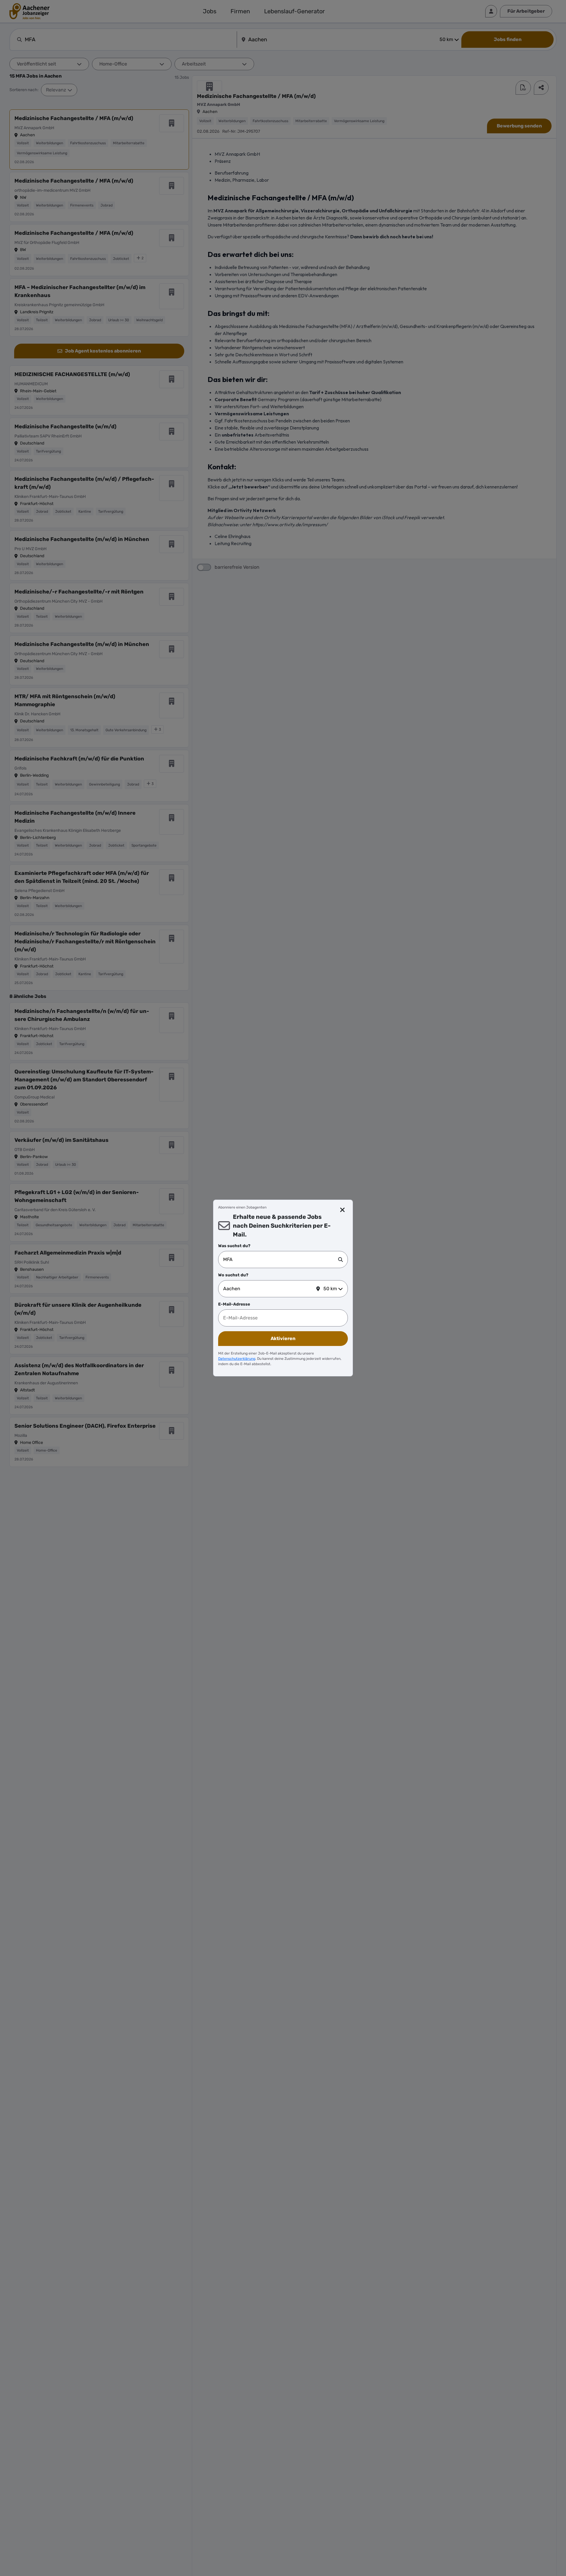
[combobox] (281, 1260)
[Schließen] (343, 1210)
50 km (330, 1289)
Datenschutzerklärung (237, 1359)
